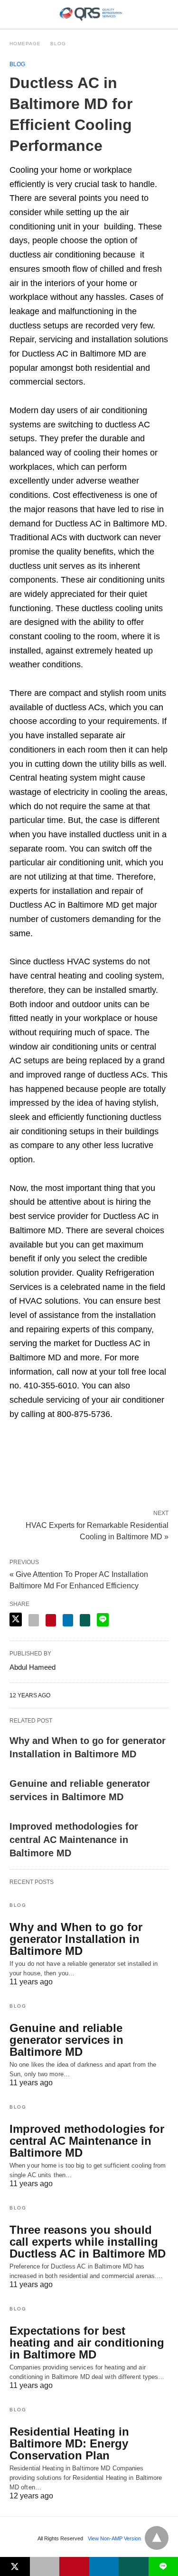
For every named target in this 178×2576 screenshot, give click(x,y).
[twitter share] (16, 1620)
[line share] (103, 1620)
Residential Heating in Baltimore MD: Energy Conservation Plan (69, 2443)
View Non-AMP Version (114, 2538)
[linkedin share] (68, 1620)
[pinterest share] (51, 1620)
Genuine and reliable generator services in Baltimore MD (66, 2040)
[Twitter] (32, 1448)
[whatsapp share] (85, 1620)
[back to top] (157, 2538)
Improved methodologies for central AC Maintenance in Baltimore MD (74, 1840)
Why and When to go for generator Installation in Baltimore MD (76, 1939)
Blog (58, 44)
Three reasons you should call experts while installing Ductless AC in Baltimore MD (88, 2242)
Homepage (25, 44)
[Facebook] (17, 1448)
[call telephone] (166, 14)
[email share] (34, 1620)
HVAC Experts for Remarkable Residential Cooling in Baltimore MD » (97, 1530)
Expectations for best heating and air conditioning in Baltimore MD (87, 2343)
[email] (45, 2566)
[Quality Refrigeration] (91, 14)
